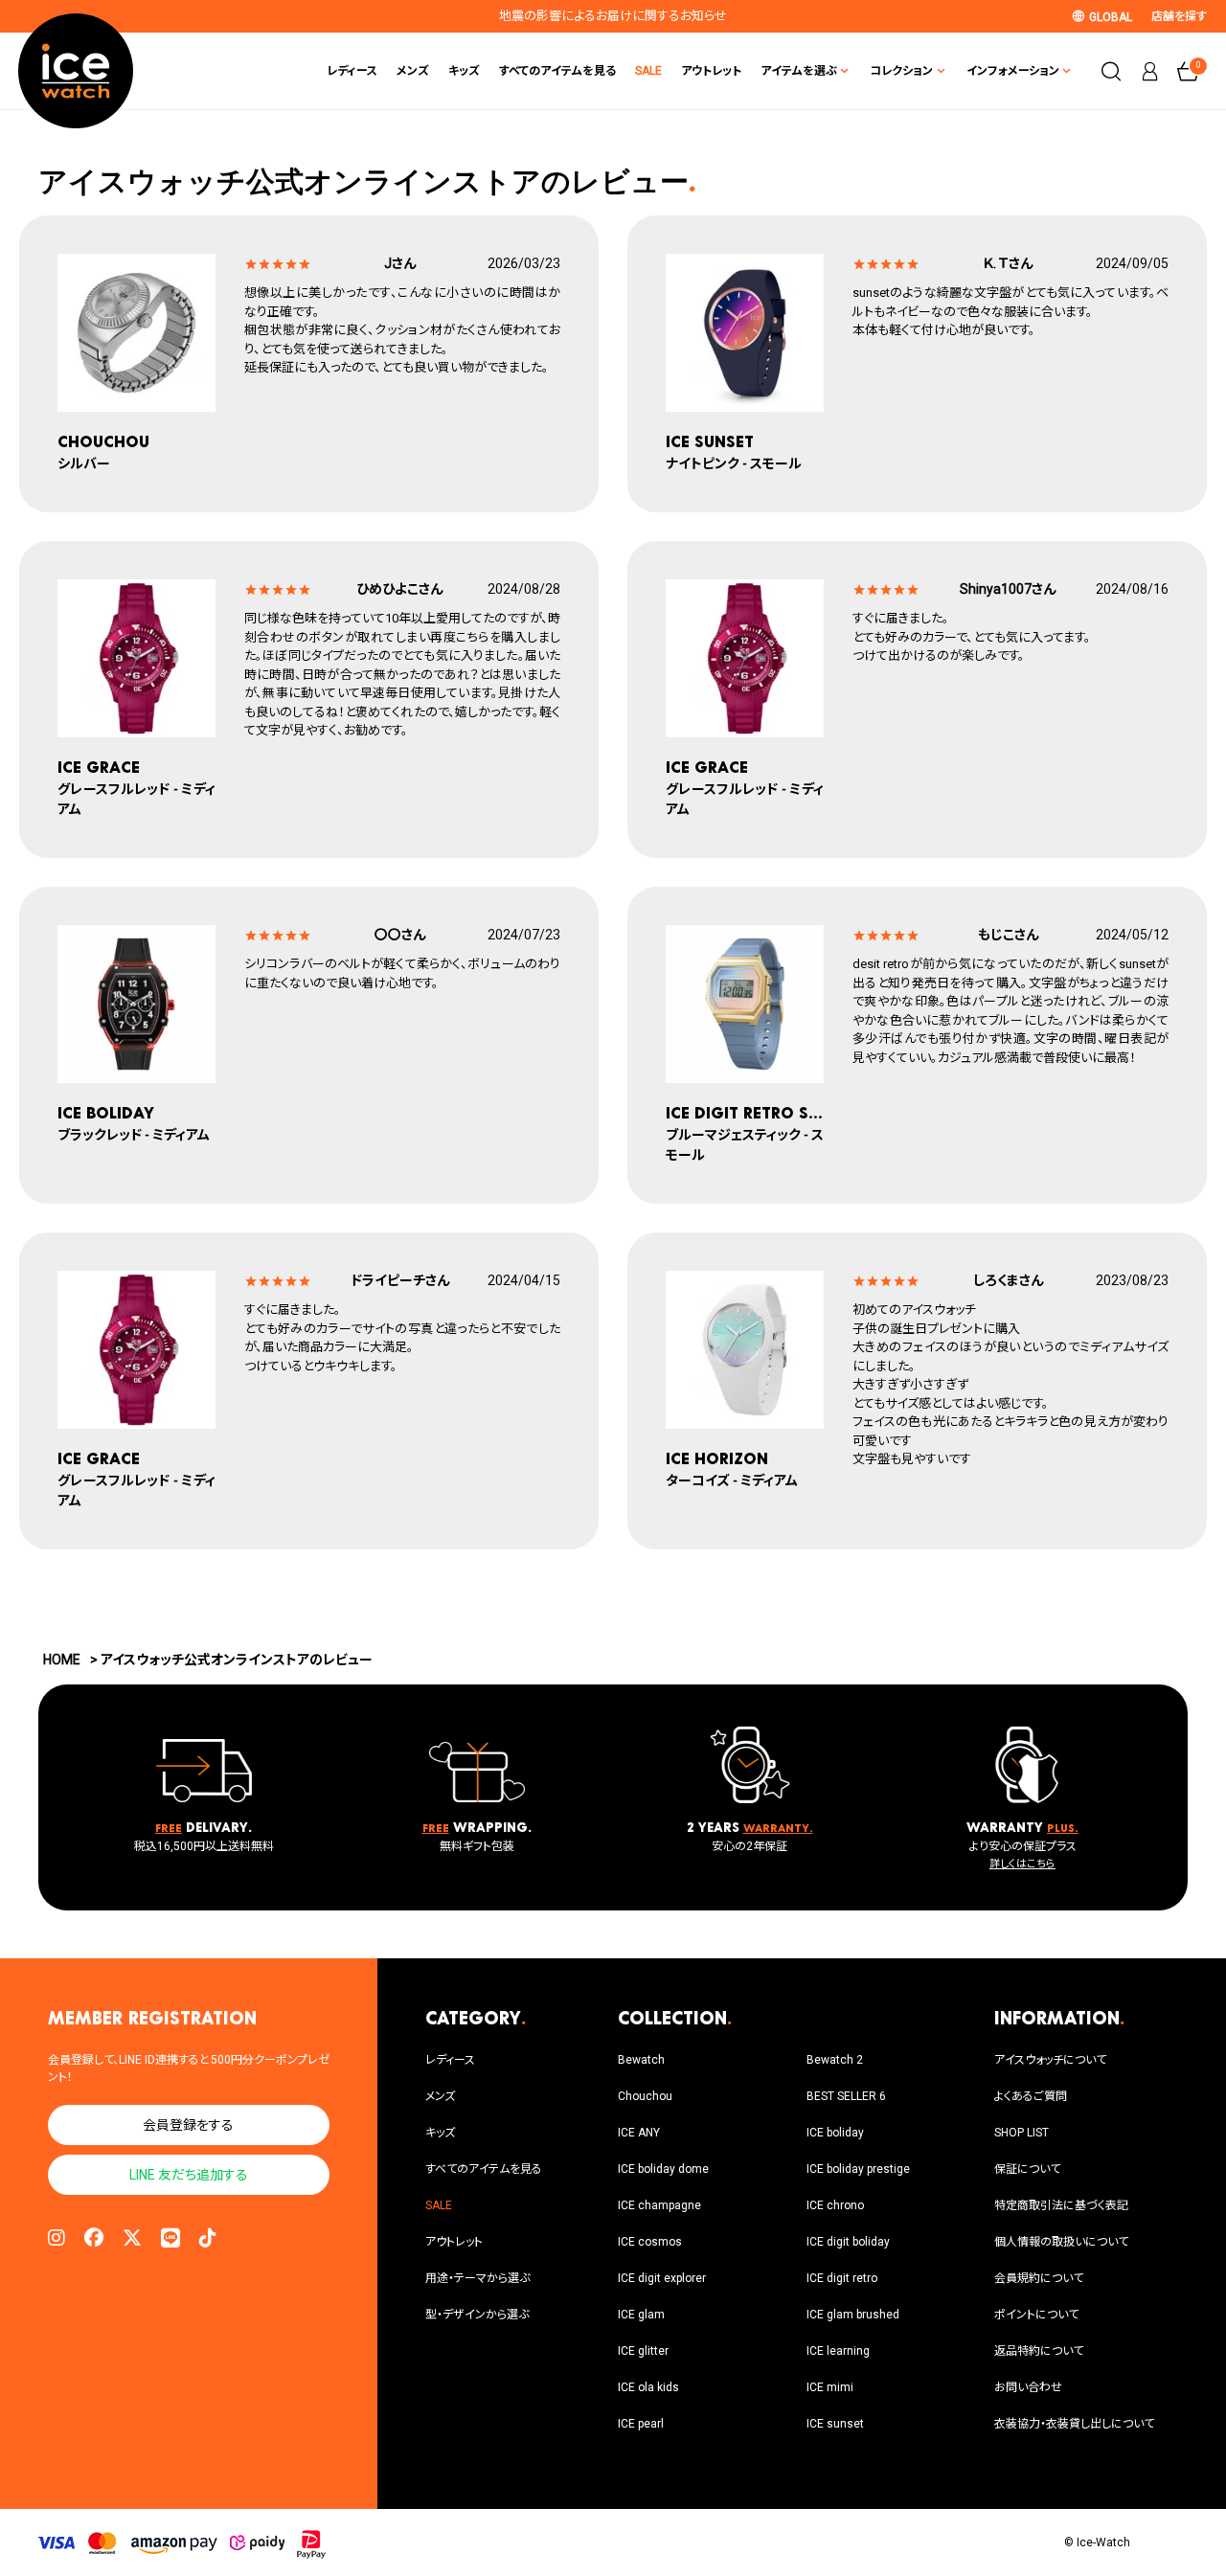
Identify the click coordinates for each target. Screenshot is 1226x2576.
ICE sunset (835, 2424)
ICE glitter (643, 2351)
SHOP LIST (1022, 2133)
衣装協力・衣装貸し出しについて (1074, 2424)
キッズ (464, 71)
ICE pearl (641, 2424)
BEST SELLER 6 (846, 2096)
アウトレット (711, 71)
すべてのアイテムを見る (557, 71)
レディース (352, 71)
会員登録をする (188, 2125)
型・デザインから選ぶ (477, 2315)
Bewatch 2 (835, 2060)
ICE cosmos (650, 2242)
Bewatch (641, 2060)
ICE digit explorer (662, 2278)
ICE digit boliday (848, 2242)
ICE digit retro (842, 2278)
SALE (648, 71)
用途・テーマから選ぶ (477, 2278)
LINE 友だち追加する (189, 2175)
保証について (1027, 2169)
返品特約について (1039, 2351)
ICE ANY (639, 2133)
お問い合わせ (1028, 2387)
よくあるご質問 (1031, 2096)
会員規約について (1039, 2278)
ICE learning (838, 2351)
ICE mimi (830, 2387)
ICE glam (641, 2315)
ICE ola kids (648, 2387)
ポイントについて (1036, 2315)
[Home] (76, 71)
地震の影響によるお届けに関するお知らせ (613, 16)
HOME (62, 1660)
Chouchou (645, 2096)
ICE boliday (835, 2133)
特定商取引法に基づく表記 (1061, 2205)
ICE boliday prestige (858, 2169)
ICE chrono (835, 2205)
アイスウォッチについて (1050, 2060)
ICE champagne (659, 2205)
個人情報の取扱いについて (1061, 2242)
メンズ (413, 71)
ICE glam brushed (853, 2315)
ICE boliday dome (663, 2169)
